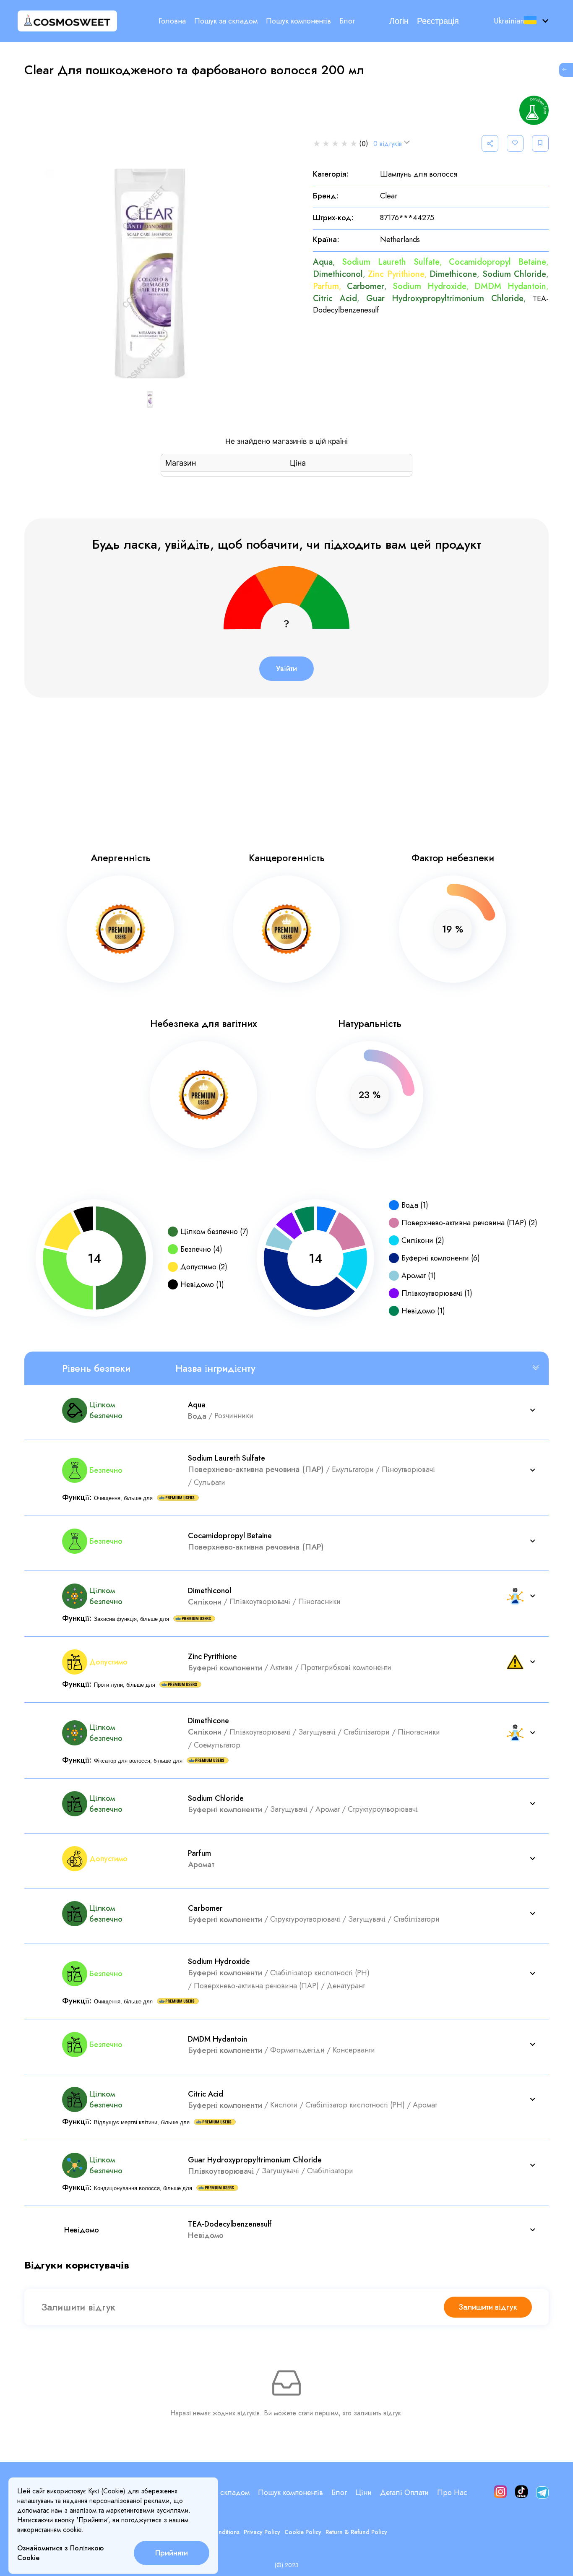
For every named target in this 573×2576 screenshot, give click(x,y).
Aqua (323, 262)
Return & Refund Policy (356, 2532)
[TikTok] (521, 2493)
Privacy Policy (262, 2532)
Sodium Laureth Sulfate (391, 262)
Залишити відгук (488, 2307)
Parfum (326, 286)
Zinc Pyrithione (396, 274)
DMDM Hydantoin (510, 286)
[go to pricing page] (565, 70)
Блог (347, 21)
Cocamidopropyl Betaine (497, 262)
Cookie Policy (303, 2532)
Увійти (286, 669)
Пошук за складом (226, 21)
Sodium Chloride (514, 274)
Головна (172, 21)
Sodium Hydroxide (430, 286)
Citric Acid (335, 298)
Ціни (363, 2493)
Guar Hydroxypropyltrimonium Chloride (445, 298)
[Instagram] (500, 2493)
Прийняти (172, 2553)
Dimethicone (453, 274)
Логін (399, 21)
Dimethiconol (338, 274)
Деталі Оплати (404, 2493)
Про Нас (452, 2493)
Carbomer (366, 286)
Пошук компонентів (298, 21)
